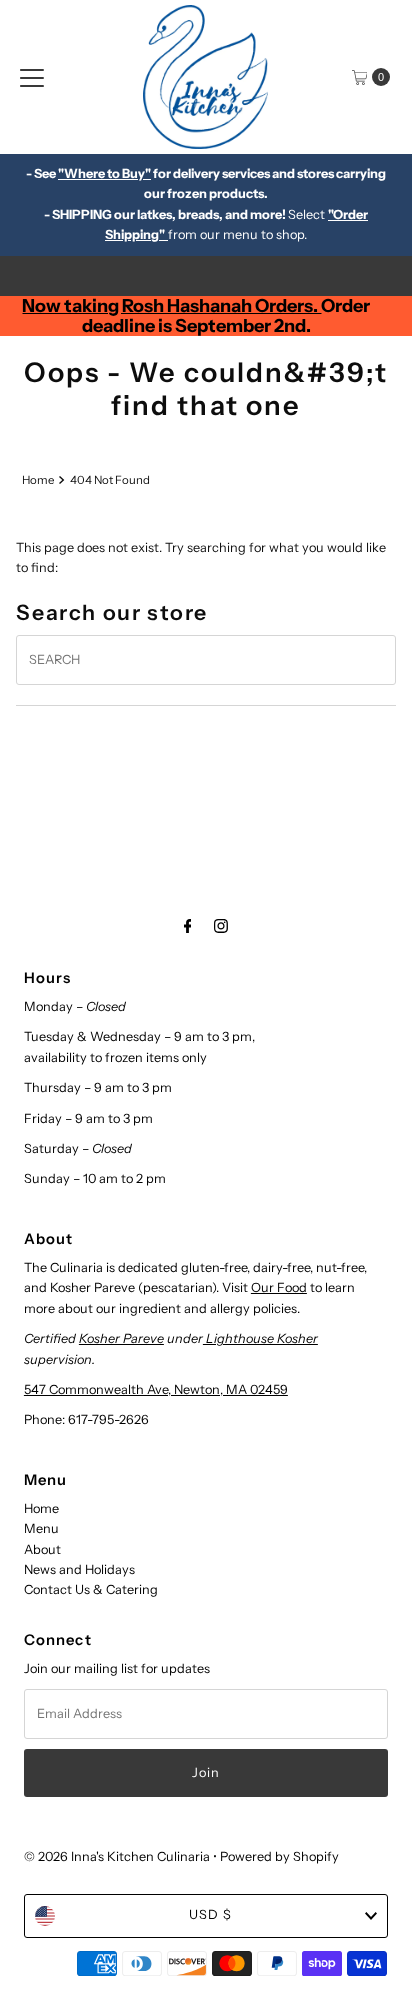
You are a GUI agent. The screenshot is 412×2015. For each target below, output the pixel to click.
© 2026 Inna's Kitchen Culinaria (117, 1856)
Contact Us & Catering (91, 1589)
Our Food (279, 1287)
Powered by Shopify (279, 1856)
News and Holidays (79, 1569)
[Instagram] (221, 926)
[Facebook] (188, 926)
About (42, 1549)
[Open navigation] (32, 77)
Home (38, 480)
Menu (41, 1528)
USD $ (210, 1914)
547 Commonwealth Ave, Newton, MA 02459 (156, 1389)
